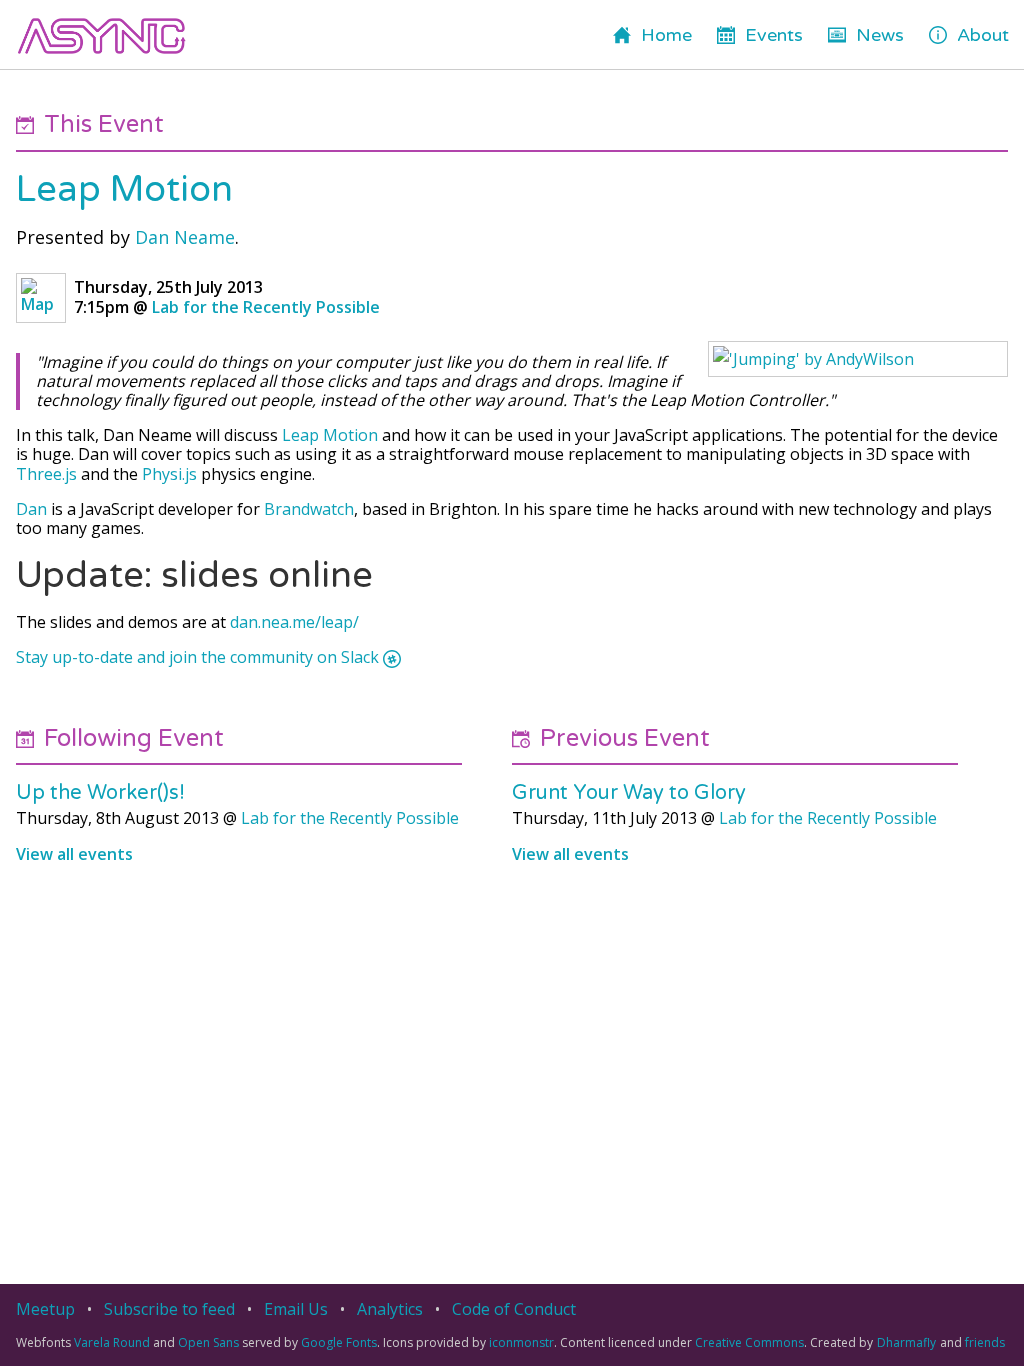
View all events (74, 854)
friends (985, 1342)
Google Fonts (339, 1342)
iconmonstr (521, 1342)
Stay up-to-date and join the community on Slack (197, 657)
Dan (31, 509)
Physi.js (169, 474)
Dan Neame (185, 237)
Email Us (296, 1309)
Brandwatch (309, 509)
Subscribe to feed (169, 1309)
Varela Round (112, 1342)
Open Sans (208, 1342)
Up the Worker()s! (100, 793)
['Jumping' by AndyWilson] (858, 359)
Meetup (45, 1309)
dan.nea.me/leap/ (294, 622)
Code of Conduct (514, 1309)
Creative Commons (749, 1342)
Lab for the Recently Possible (266, 307)
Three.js (46, 474)
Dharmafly (906, 1342)
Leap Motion (124, 189)
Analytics (390, 1309)
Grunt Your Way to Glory (629, 793)
